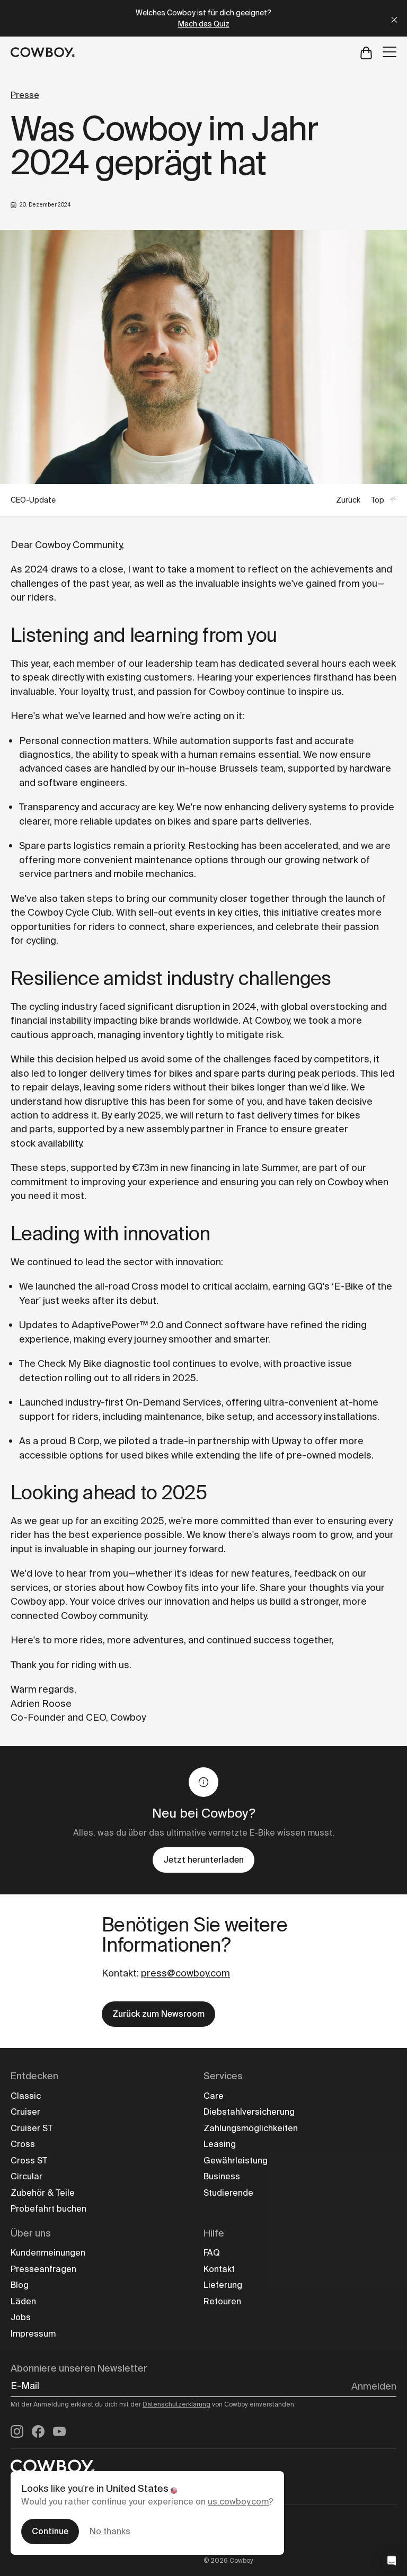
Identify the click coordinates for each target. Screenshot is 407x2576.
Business (222, 2176)
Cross (23, 2144)
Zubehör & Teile (43, 2193)
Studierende (228, 2193)
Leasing (220, 2144)
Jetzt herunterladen (203, 1860)
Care (214, 2096)
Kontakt (219, 2269)
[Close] (394, 18)
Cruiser (25, 2112)
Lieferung (223, 2285)
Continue (50, 2531)
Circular (26, 2176)
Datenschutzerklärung (176, 2404)
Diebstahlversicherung (249, 2112)
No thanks (110, 2531)
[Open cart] (366, 52)
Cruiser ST (32, 2128)
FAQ (212, 2253)
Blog (20, 2285)
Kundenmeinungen (48, 2253)
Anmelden (374, 2386)
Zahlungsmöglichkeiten (251, 2128)
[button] (392, 2561)
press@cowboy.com (185, 1973)
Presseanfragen (43, 2269)
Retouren (222, 2301)
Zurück (348, 500)
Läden (23, 2301)
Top (378, 500)
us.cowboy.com (238, 2502)
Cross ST (29, 2161)
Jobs (21, 2317)
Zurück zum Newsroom (158, 2014)
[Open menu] (390, 52)
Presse (25, 95)
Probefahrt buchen (48, 2209)
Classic (26, 2096)
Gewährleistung (236, 2161)
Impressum (33, 2334)
